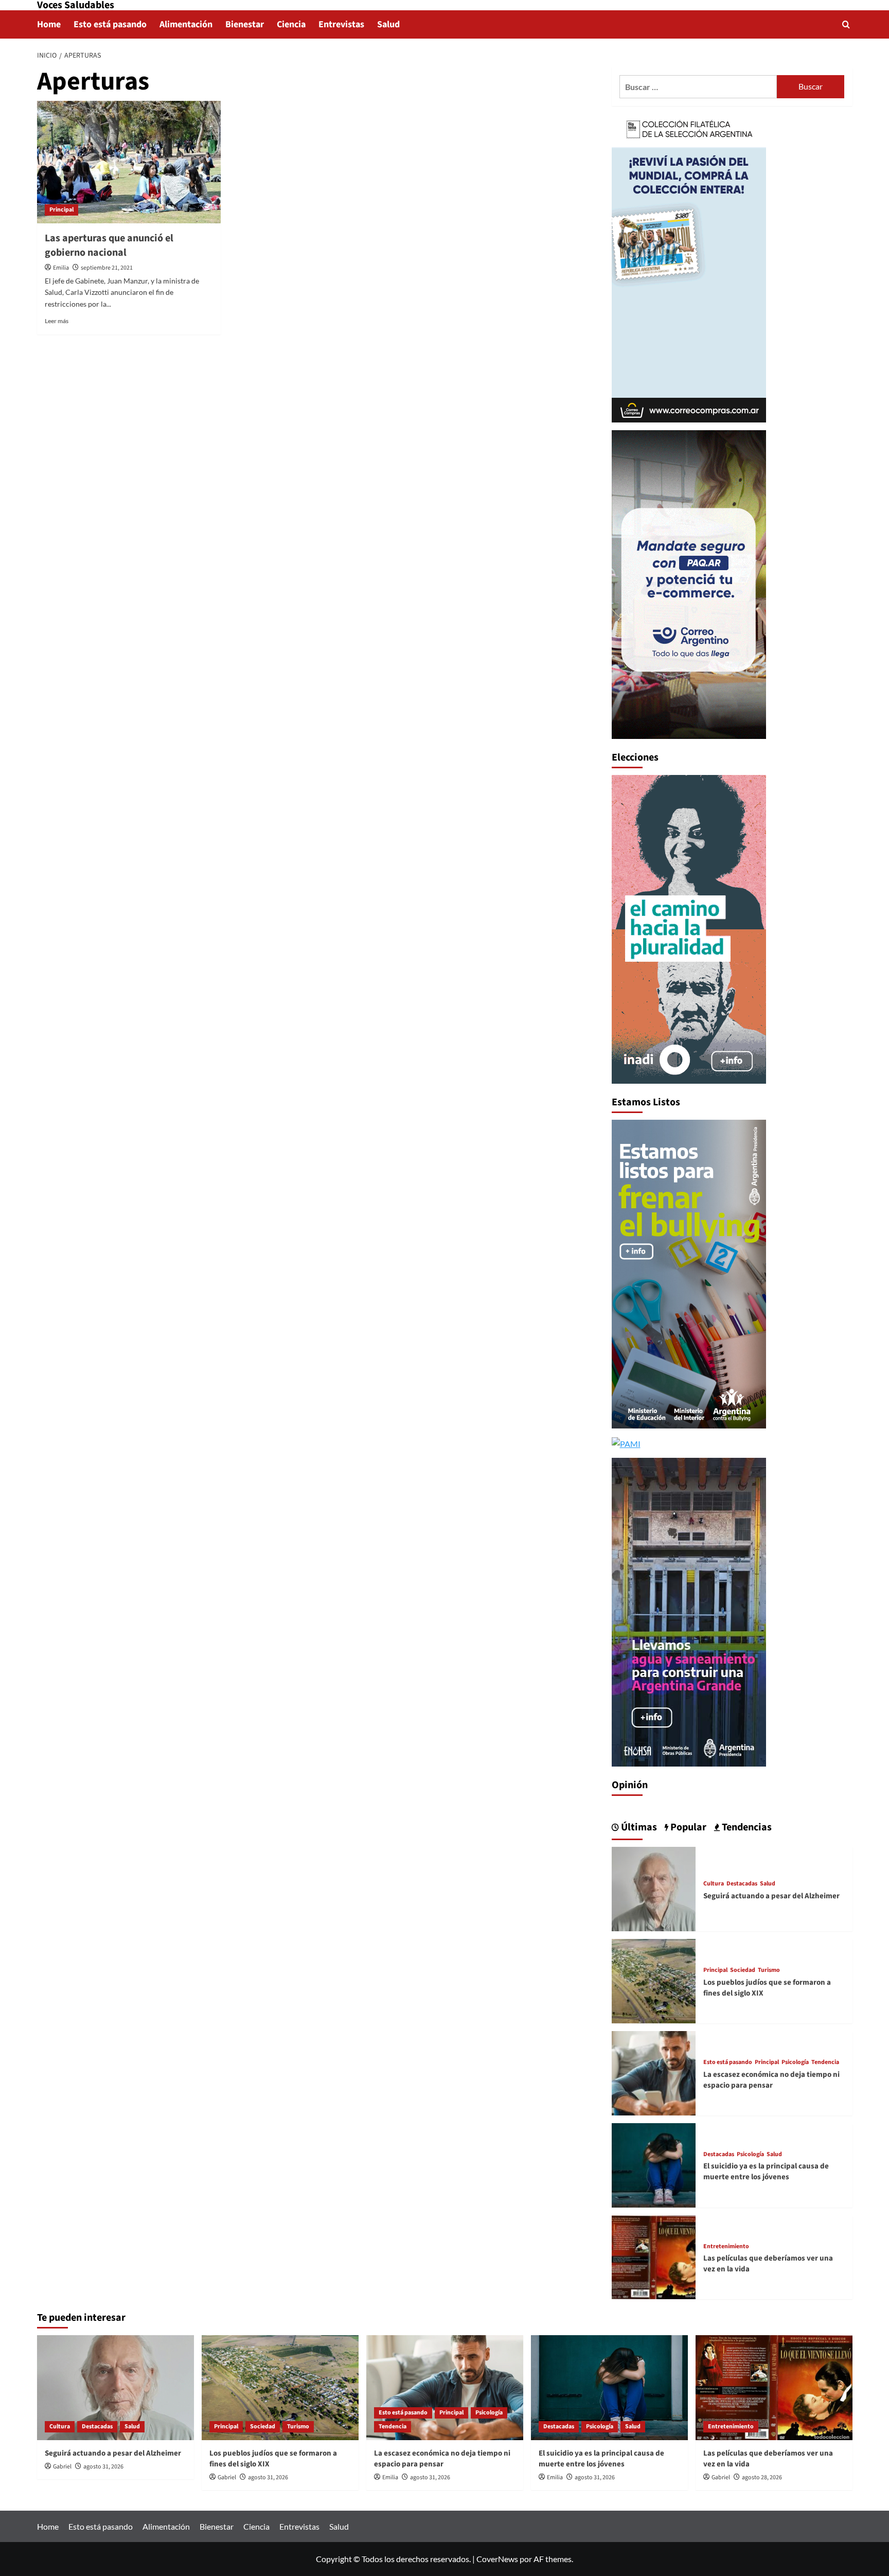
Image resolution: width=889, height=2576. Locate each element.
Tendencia (825, 2062)
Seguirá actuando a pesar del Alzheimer (771, 1896)
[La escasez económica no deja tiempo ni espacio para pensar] (654, 2072)
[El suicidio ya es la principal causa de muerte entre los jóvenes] (654, 2164)
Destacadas (742, 1884)
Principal (61, 210)
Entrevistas (341, 24)
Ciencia (291, 24)
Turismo (769, 1970)
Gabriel (62, 2467)
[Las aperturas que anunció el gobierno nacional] (129, 162)
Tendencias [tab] (746, 1827)
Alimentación (186, 24)
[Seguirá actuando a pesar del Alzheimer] (654, 1888)
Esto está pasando (110, 24)
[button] (846, 24)
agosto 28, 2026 (762, 2477)
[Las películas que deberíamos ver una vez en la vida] (654, 2256)
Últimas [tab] (638, 1827)
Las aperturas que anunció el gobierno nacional (109, 245)
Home (49, 24)
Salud (388, 24)
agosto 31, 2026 (103, 2467)
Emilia (61, 268)
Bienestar (245, 24)
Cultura (714, 1884)
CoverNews (497, 2559)
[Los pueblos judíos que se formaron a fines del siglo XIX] (654, 1980)
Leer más (57, 321)
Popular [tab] (687, 1827)
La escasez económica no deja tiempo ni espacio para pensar (771, 2080)
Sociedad (743, 1970)
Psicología (795, 2062)
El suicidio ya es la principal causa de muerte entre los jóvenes (766, 2172)
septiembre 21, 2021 (107, 268)
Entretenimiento (726, 2247)
